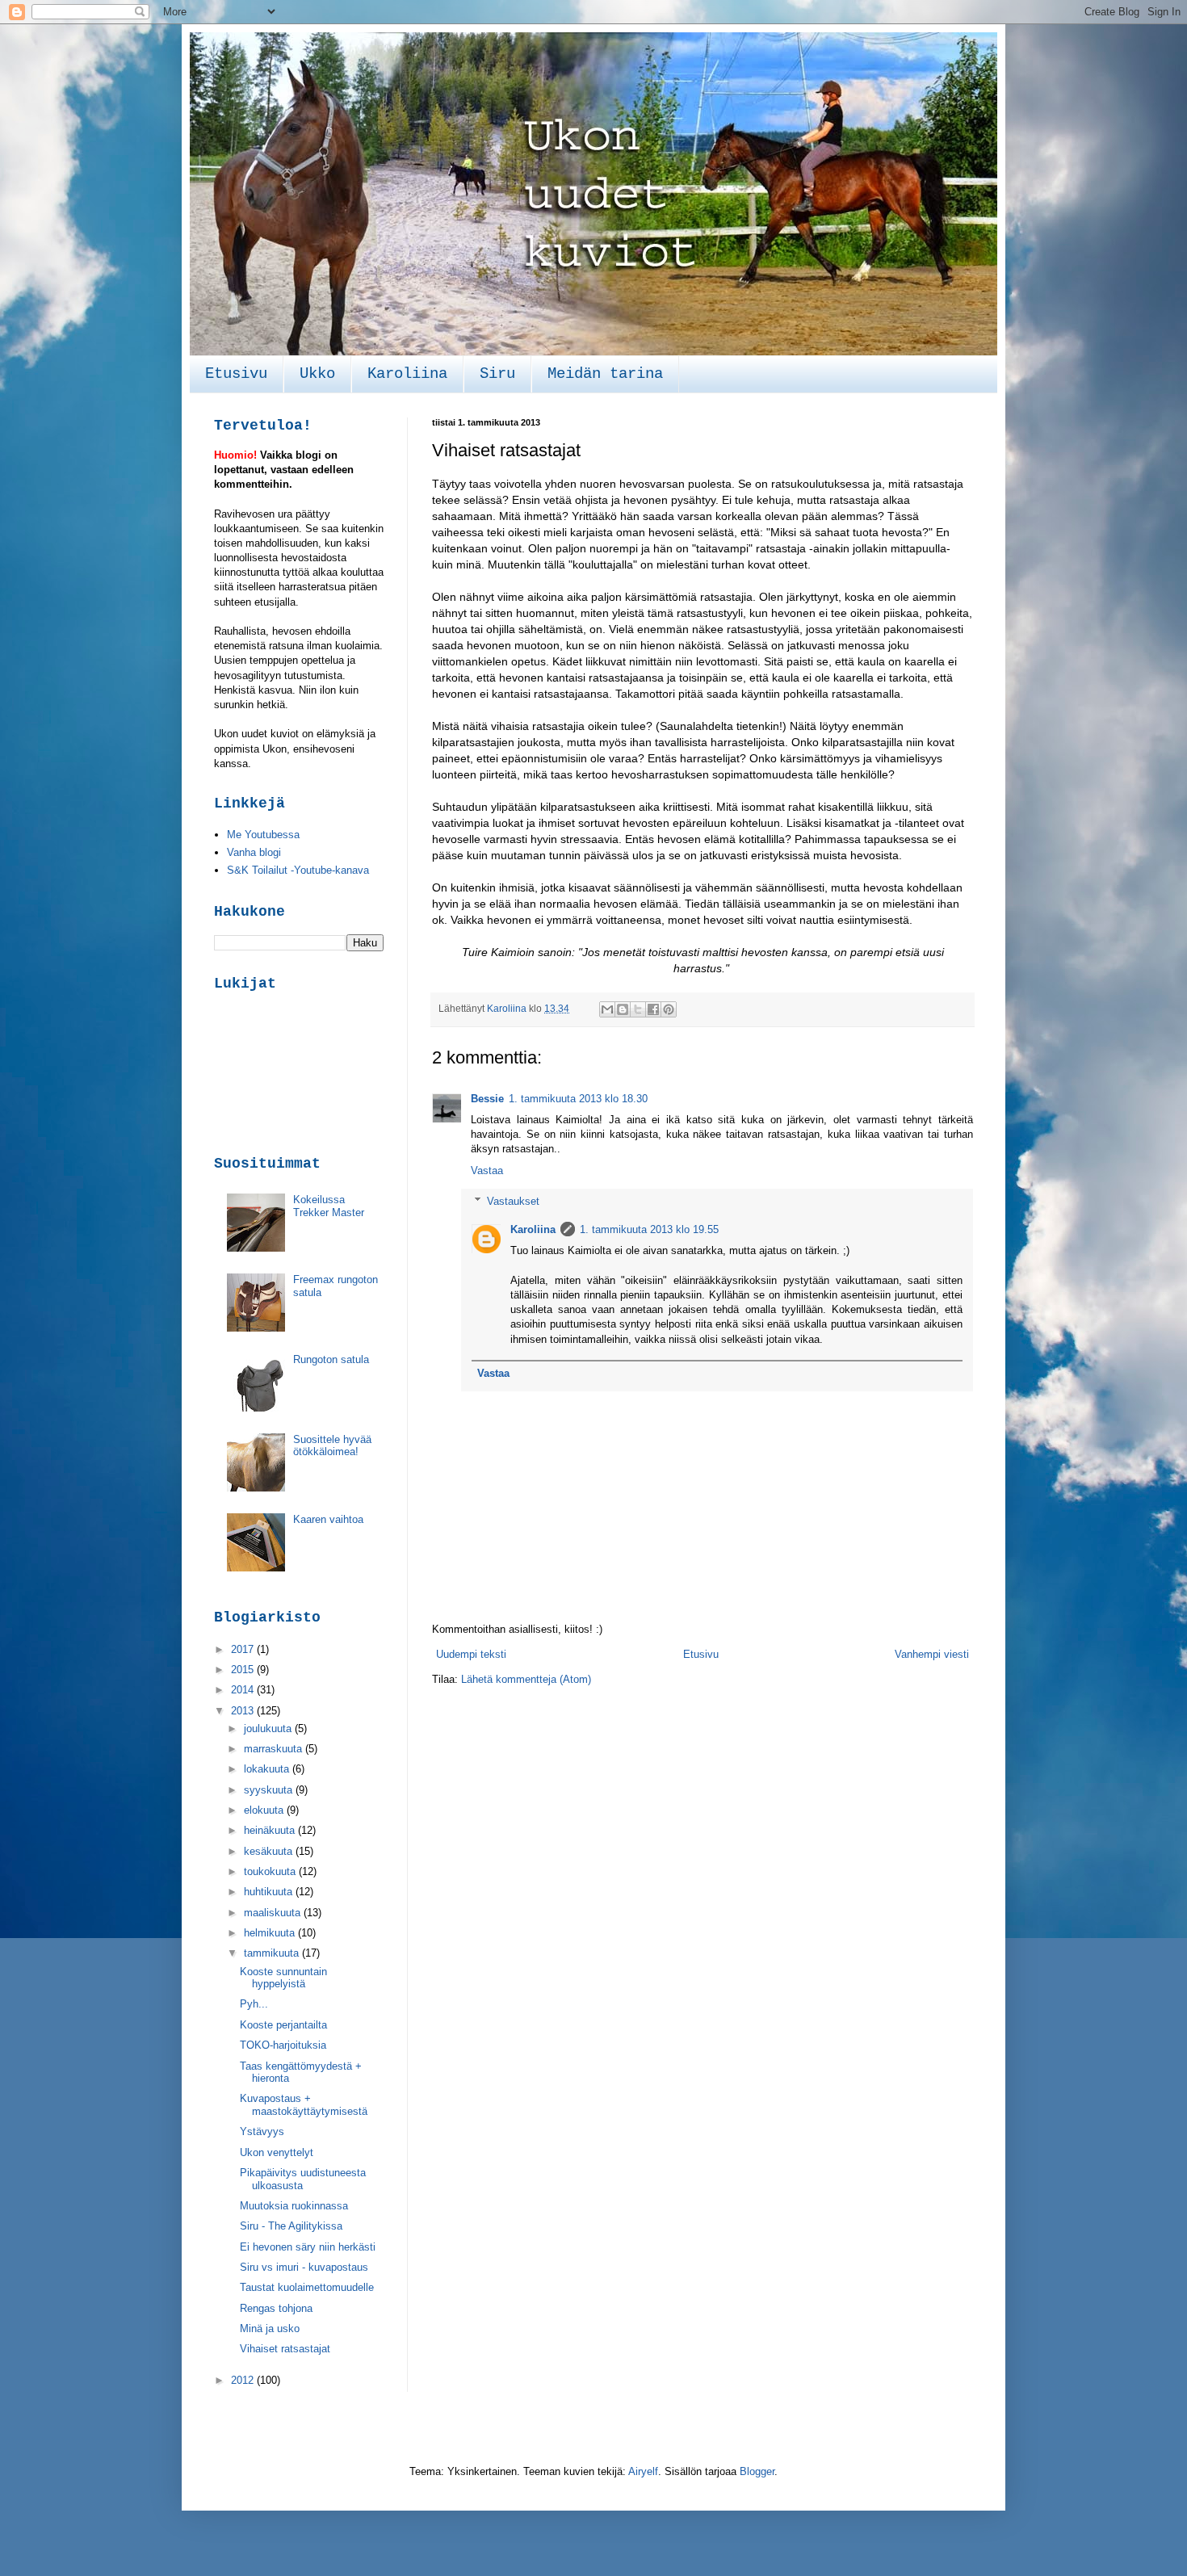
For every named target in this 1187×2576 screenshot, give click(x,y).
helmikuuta (271, 1933)
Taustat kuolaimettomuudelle (307, 2287)
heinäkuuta (271, 1830)
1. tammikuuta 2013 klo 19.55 (649, 1229)
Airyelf (643, 2471)
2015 (244, 1670)
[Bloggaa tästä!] (623, 1009)
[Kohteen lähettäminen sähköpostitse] (607, 1009)
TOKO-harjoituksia (283, 2045)
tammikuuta (273, 1953)
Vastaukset (513, 1201)
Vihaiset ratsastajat (285, 2349)
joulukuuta (269, 1729)
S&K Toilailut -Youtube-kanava (298, 870)
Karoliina (407, 374)
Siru (497, 374)
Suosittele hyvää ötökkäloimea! (332, 1446)
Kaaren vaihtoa (328, 1519)
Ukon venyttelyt (277, 2152)
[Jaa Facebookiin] (653, 1009)
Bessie (487, 1099)
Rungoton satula (331, 1359)
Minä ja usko (270, 2328)
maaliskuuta (274, 1913)
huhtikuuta (270, 1892)
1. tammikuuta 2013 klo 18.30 (578, 1099)
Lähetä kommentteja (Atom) (526, 1679)
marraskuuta (275, 1749)
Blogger (757, 2471)
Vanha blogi (254, 852)
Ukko (317, 374)
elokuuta (265, 1810)
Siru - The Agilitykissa (291, 2226)
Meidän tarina (605, 374)
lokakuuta (268, 1769)
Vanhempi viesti (932, 1654)
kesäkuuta (270, 1851)
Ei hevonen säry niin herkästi (308, 2247)
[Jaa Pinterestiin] (669, 1009)
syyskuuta (270, 1790)
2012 (244, 2380)
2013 (244, 1711)
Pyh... (254, 2004)
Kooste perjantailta (283, 2025)
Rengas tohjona (276, 2308)
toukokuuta (271, 1871)
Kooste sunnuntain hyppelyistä (283, 1978)
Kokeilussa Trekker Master (329, 1206)
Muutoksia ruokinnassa (294, 2206)
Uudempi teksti (471, 1654)
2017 (244, 1649)
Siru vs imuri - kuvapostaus (304, 2267)
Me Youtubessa (263, 835)
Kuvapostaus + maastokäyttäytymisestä (304, 2105)
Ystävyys (262, 2131)
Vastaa (487, 1171)
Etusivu (236, 374)
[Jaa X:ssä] (638, 1009)
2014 (244, 1690)
